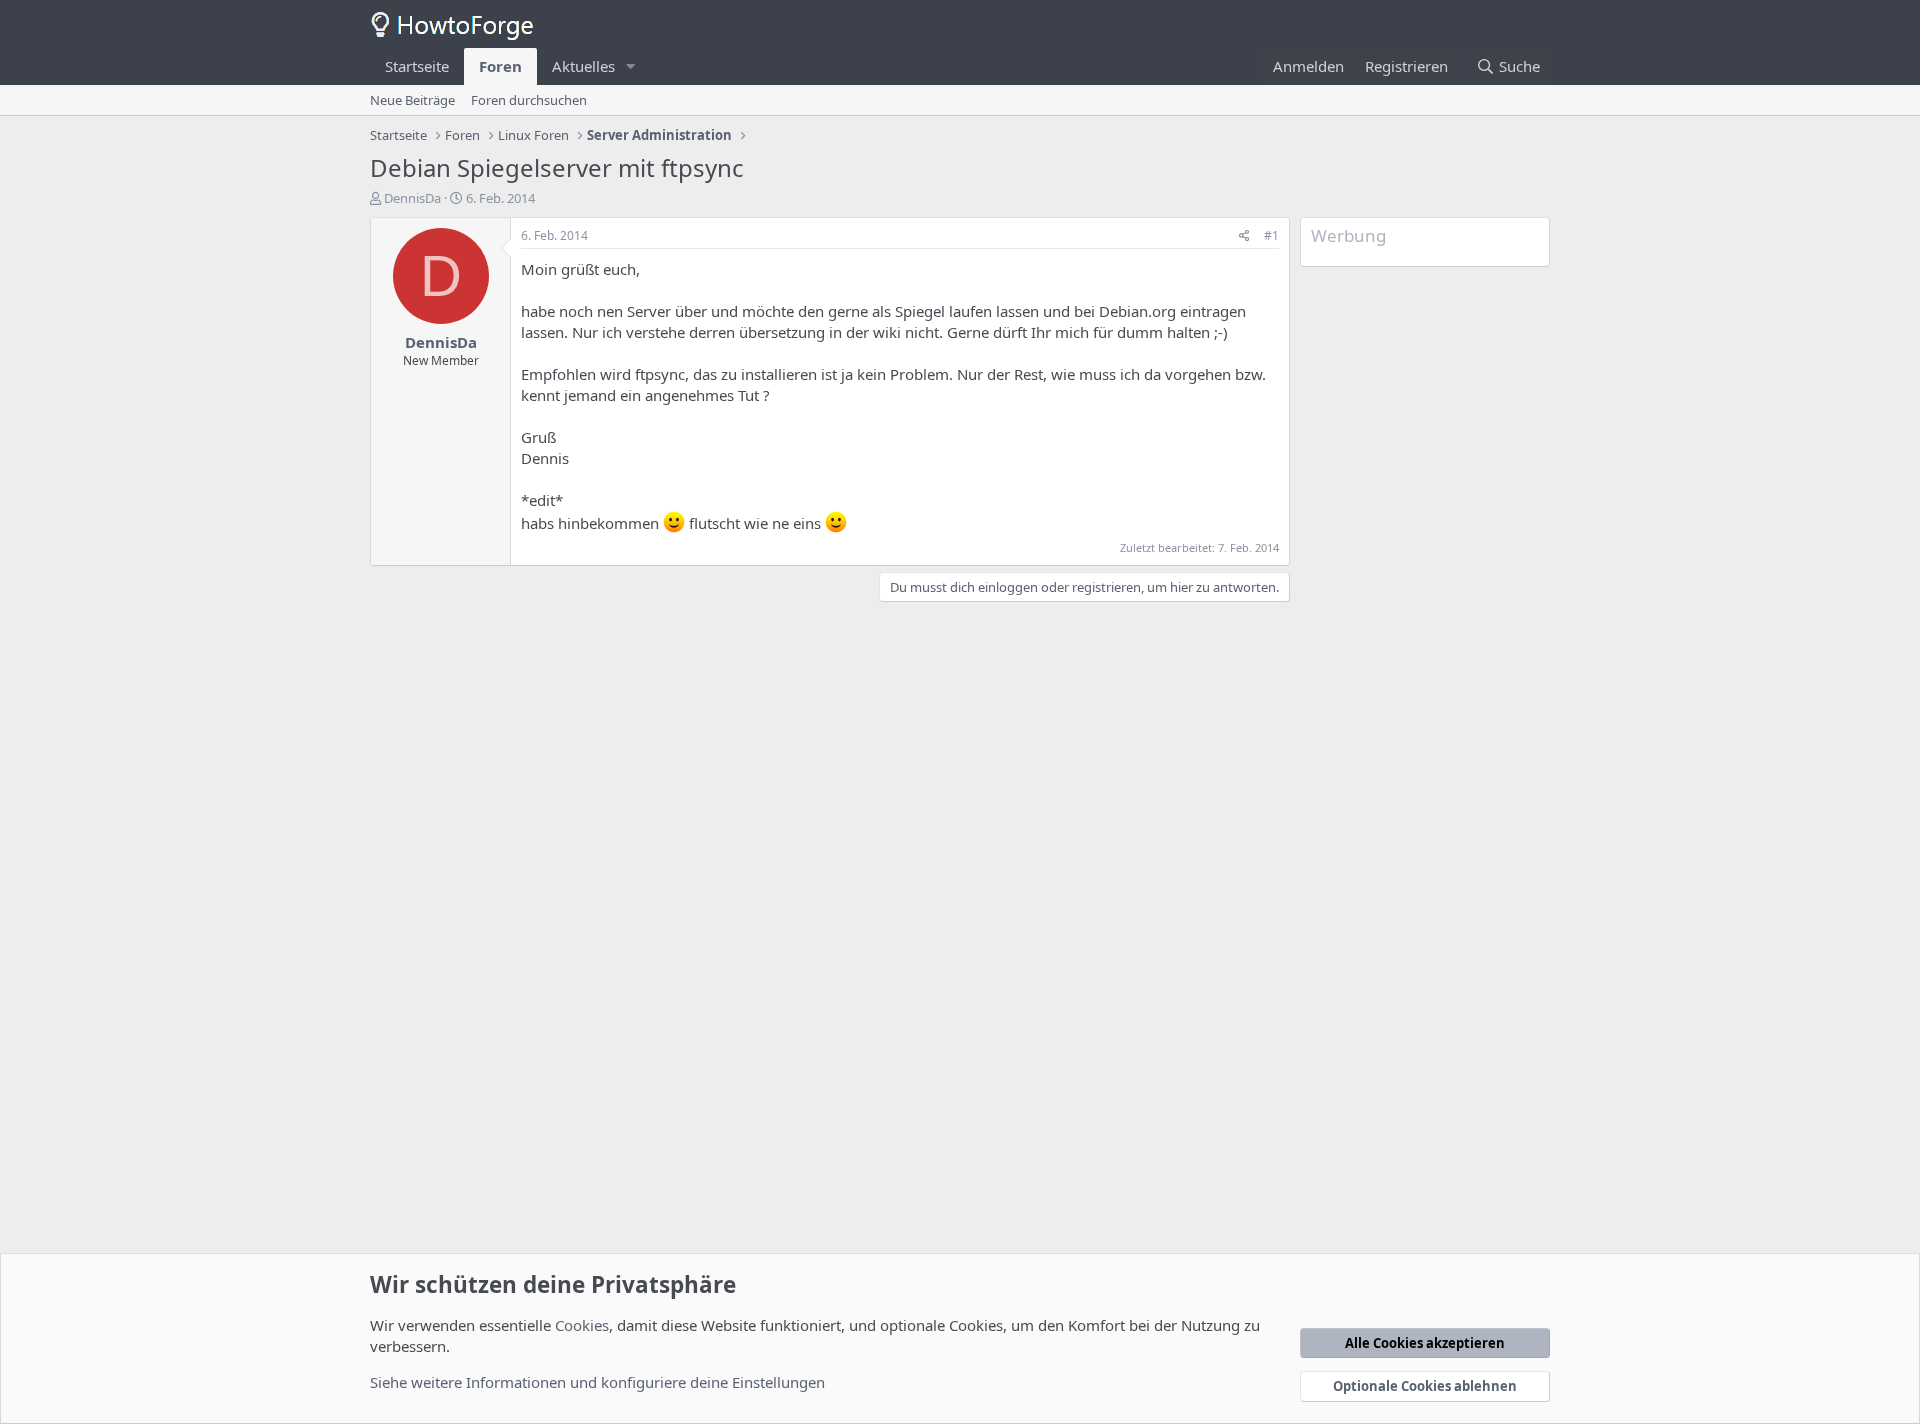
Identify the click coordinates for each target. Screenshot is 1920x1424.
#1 (1271, 235)
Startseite (417, 66)
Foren (500, 66)
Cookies (582, 1325)
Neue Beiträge (412, 100)
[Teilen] (1244, 236)
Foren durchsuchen (529, 100)
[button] (631, 66)
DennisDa (412, 198)
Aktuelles (583, 66)
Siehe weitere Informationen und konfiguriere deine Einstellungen (597, 1382)
